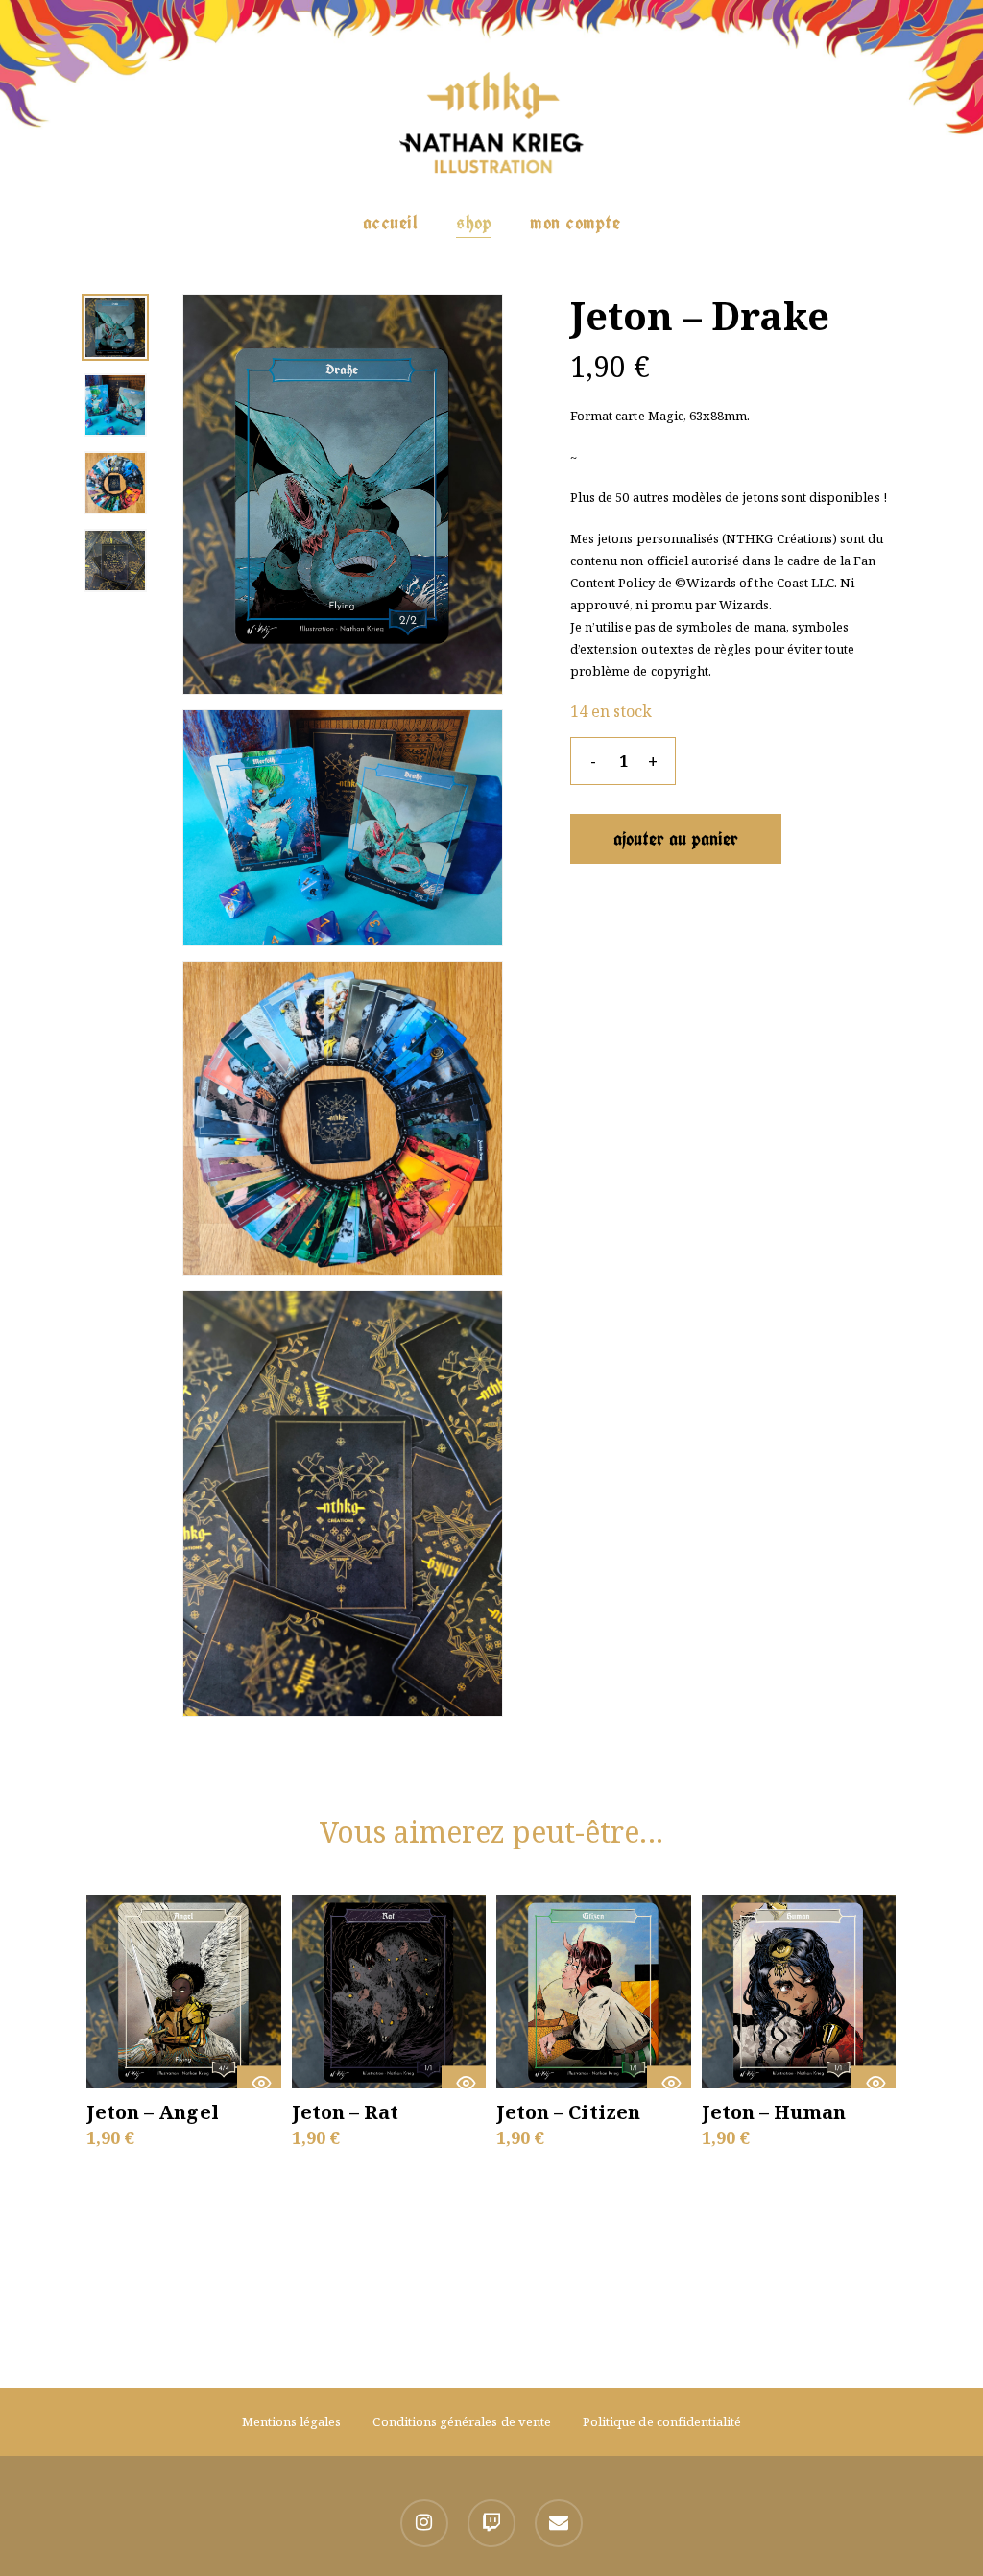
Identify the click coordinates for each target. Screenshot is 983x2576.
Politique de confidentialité (662, 2421)
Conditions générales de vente (461, 2421)
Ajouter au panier (676, 838)
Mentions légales (292, 2421)
